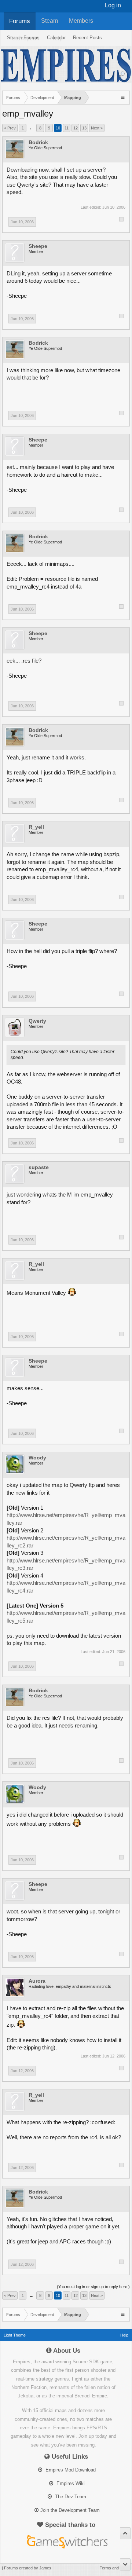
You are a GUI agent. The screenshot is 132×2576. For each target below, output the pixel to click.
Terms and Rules (115, 2568)
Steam (49, 21)
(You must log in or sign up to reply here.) (93, 2287)
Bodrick (38, 142)
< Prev (10, 128)
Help (56, 38)
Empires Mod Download (70, 2470)
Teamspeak (24, 38)
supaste (39, 1167)
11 (67, 128)
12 (76, 128)
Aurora (37, 1981)
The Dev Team (70, 2497)
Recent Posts (87, 38)
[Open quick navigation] (123, 97)
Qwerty (37, 1021)
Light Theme (15, 2335)
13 (84, 128)
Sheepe (38, 246)
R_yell (36, 827)
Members (81, 21)
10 (58, 128)
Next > (97, 128)
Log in (113, 5)
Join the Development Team (70, 2510)
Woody (37, 1458)
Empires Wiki (70, 2483)
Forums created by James (28, 2568)
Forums (20, 21)
